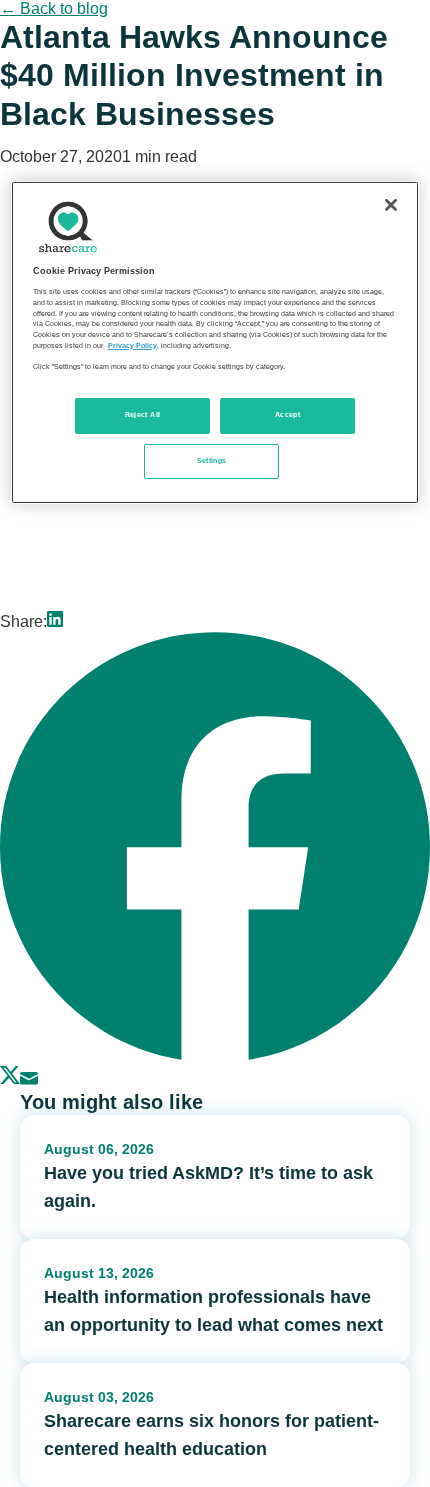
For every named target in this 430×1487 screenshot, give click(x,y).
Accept (287, 415)
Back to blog (54, 8)
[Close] (391, 205)
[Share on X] (10, 1079)
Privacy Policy (132, 346)
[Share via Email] (29, 1079)
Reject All (143, 415)
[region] (215, 342)
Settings (212, 460)
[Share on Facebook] (215, 1055)
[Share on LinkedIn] (55, 621)
